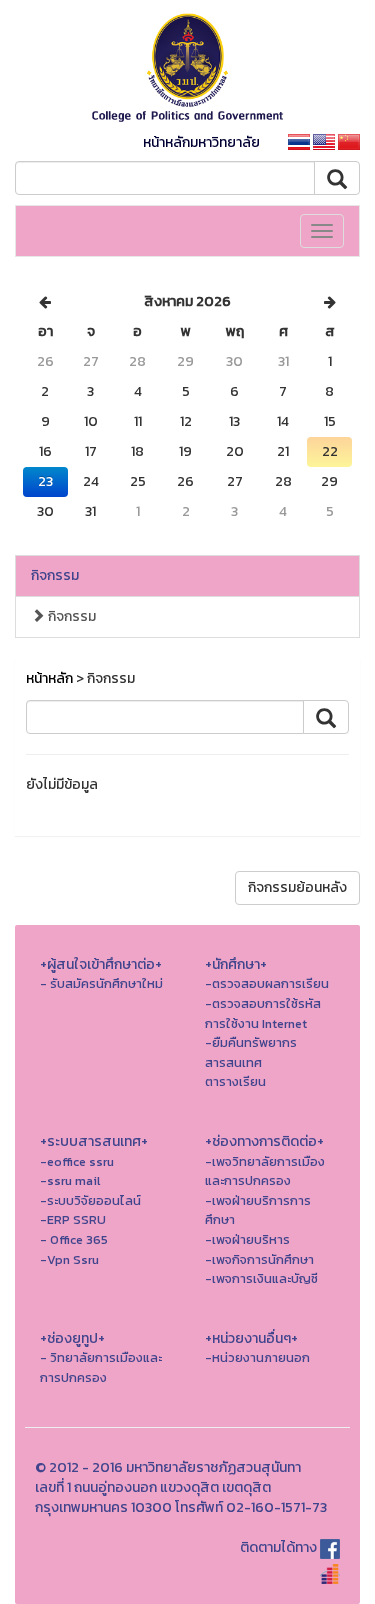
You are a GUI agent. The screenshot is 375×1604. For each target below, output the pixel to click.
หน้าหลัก (49, 678)
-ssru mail (70, 1180)
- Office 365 (74, 1239)
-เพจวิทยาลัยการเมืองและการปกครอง (265, 1171)
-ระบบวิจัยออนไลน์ (90, 1200)
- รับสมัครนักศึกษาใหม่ (101, 983)
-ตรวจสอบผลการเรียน (267, 983)
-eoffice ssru (77, 1161)
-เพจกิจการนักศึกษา (259, 1259)
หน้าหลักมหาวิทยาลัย (201, 142)
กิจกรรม (55, 575)
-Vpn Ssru (69, 1259)
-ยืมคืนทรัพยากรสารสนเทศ (251, 1052)
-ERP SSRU (73, 1219)
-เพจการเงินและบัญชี (261, 1278)
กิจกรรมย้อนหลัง (297, 887)
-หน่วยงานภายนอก (257, 1357)
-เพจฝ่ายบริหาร (247, 1239)
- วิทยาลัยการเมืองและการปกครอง (101, 1367)
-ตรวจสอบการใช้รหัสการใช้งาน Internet (263, 1013)
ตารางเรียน (235, 1081)
